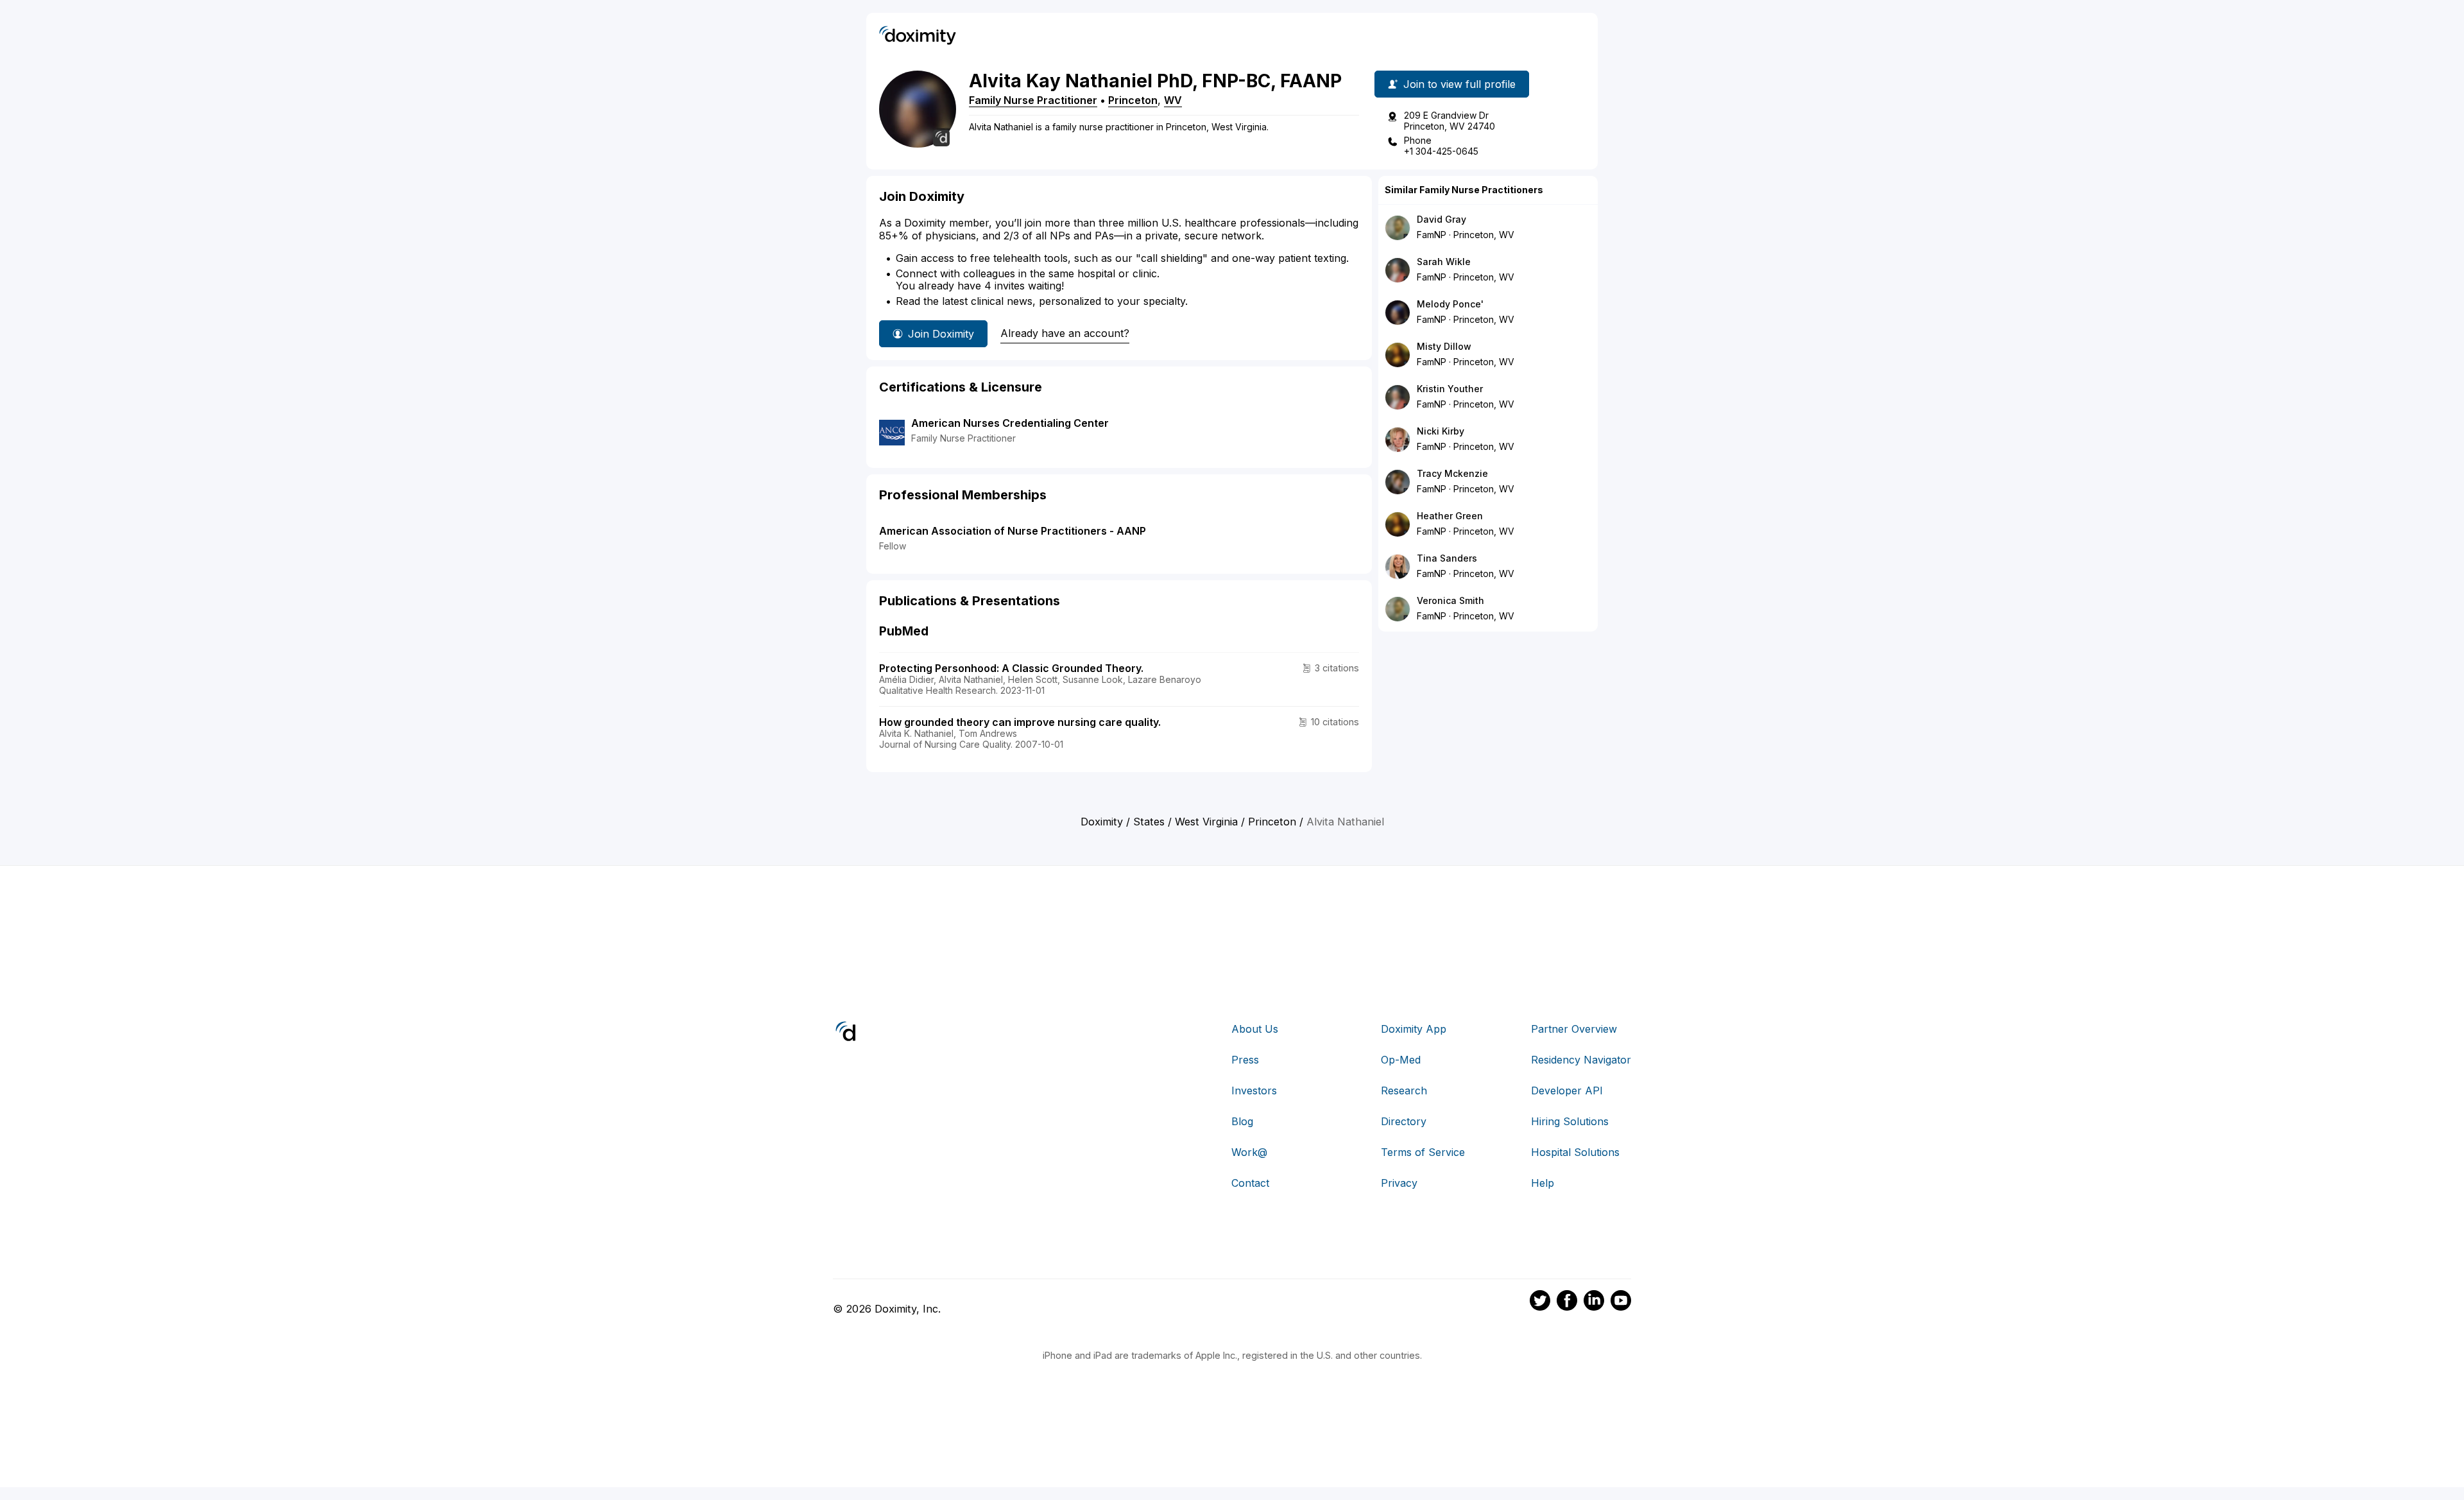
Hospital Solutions (1575, 1152)
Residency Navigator (1581, 1060)
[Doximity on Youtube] (1621, 1302)
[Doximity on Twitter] (1540, 1302)
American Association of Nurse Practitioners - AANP (1013, 531)
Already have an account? (1065, 333)
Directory (1404, 1121)
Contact (1250, 1183)
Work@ (1249, 1152)
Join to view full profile (1459, 84)
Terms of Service (1423, 1152)
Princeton (1133, 100)
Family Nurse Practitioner (1033, 100)
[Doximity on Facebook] (1567, 1302)
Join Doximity (941, 334)
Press (1245, 1060)
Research (1404, 1091)
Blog (1242, 1121)
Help (1543, 1183)
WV (1173, 100)
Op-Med (1401, 1060)
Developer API (1567, 1091)
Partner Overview (1574, 1029)
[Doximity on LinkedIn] (1594, 1302)
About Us (1255, 1029)
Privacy (1399, 1183)
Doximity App (1414, 1029)
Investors (1254, 1091)
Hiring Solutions (1570, 1121)
